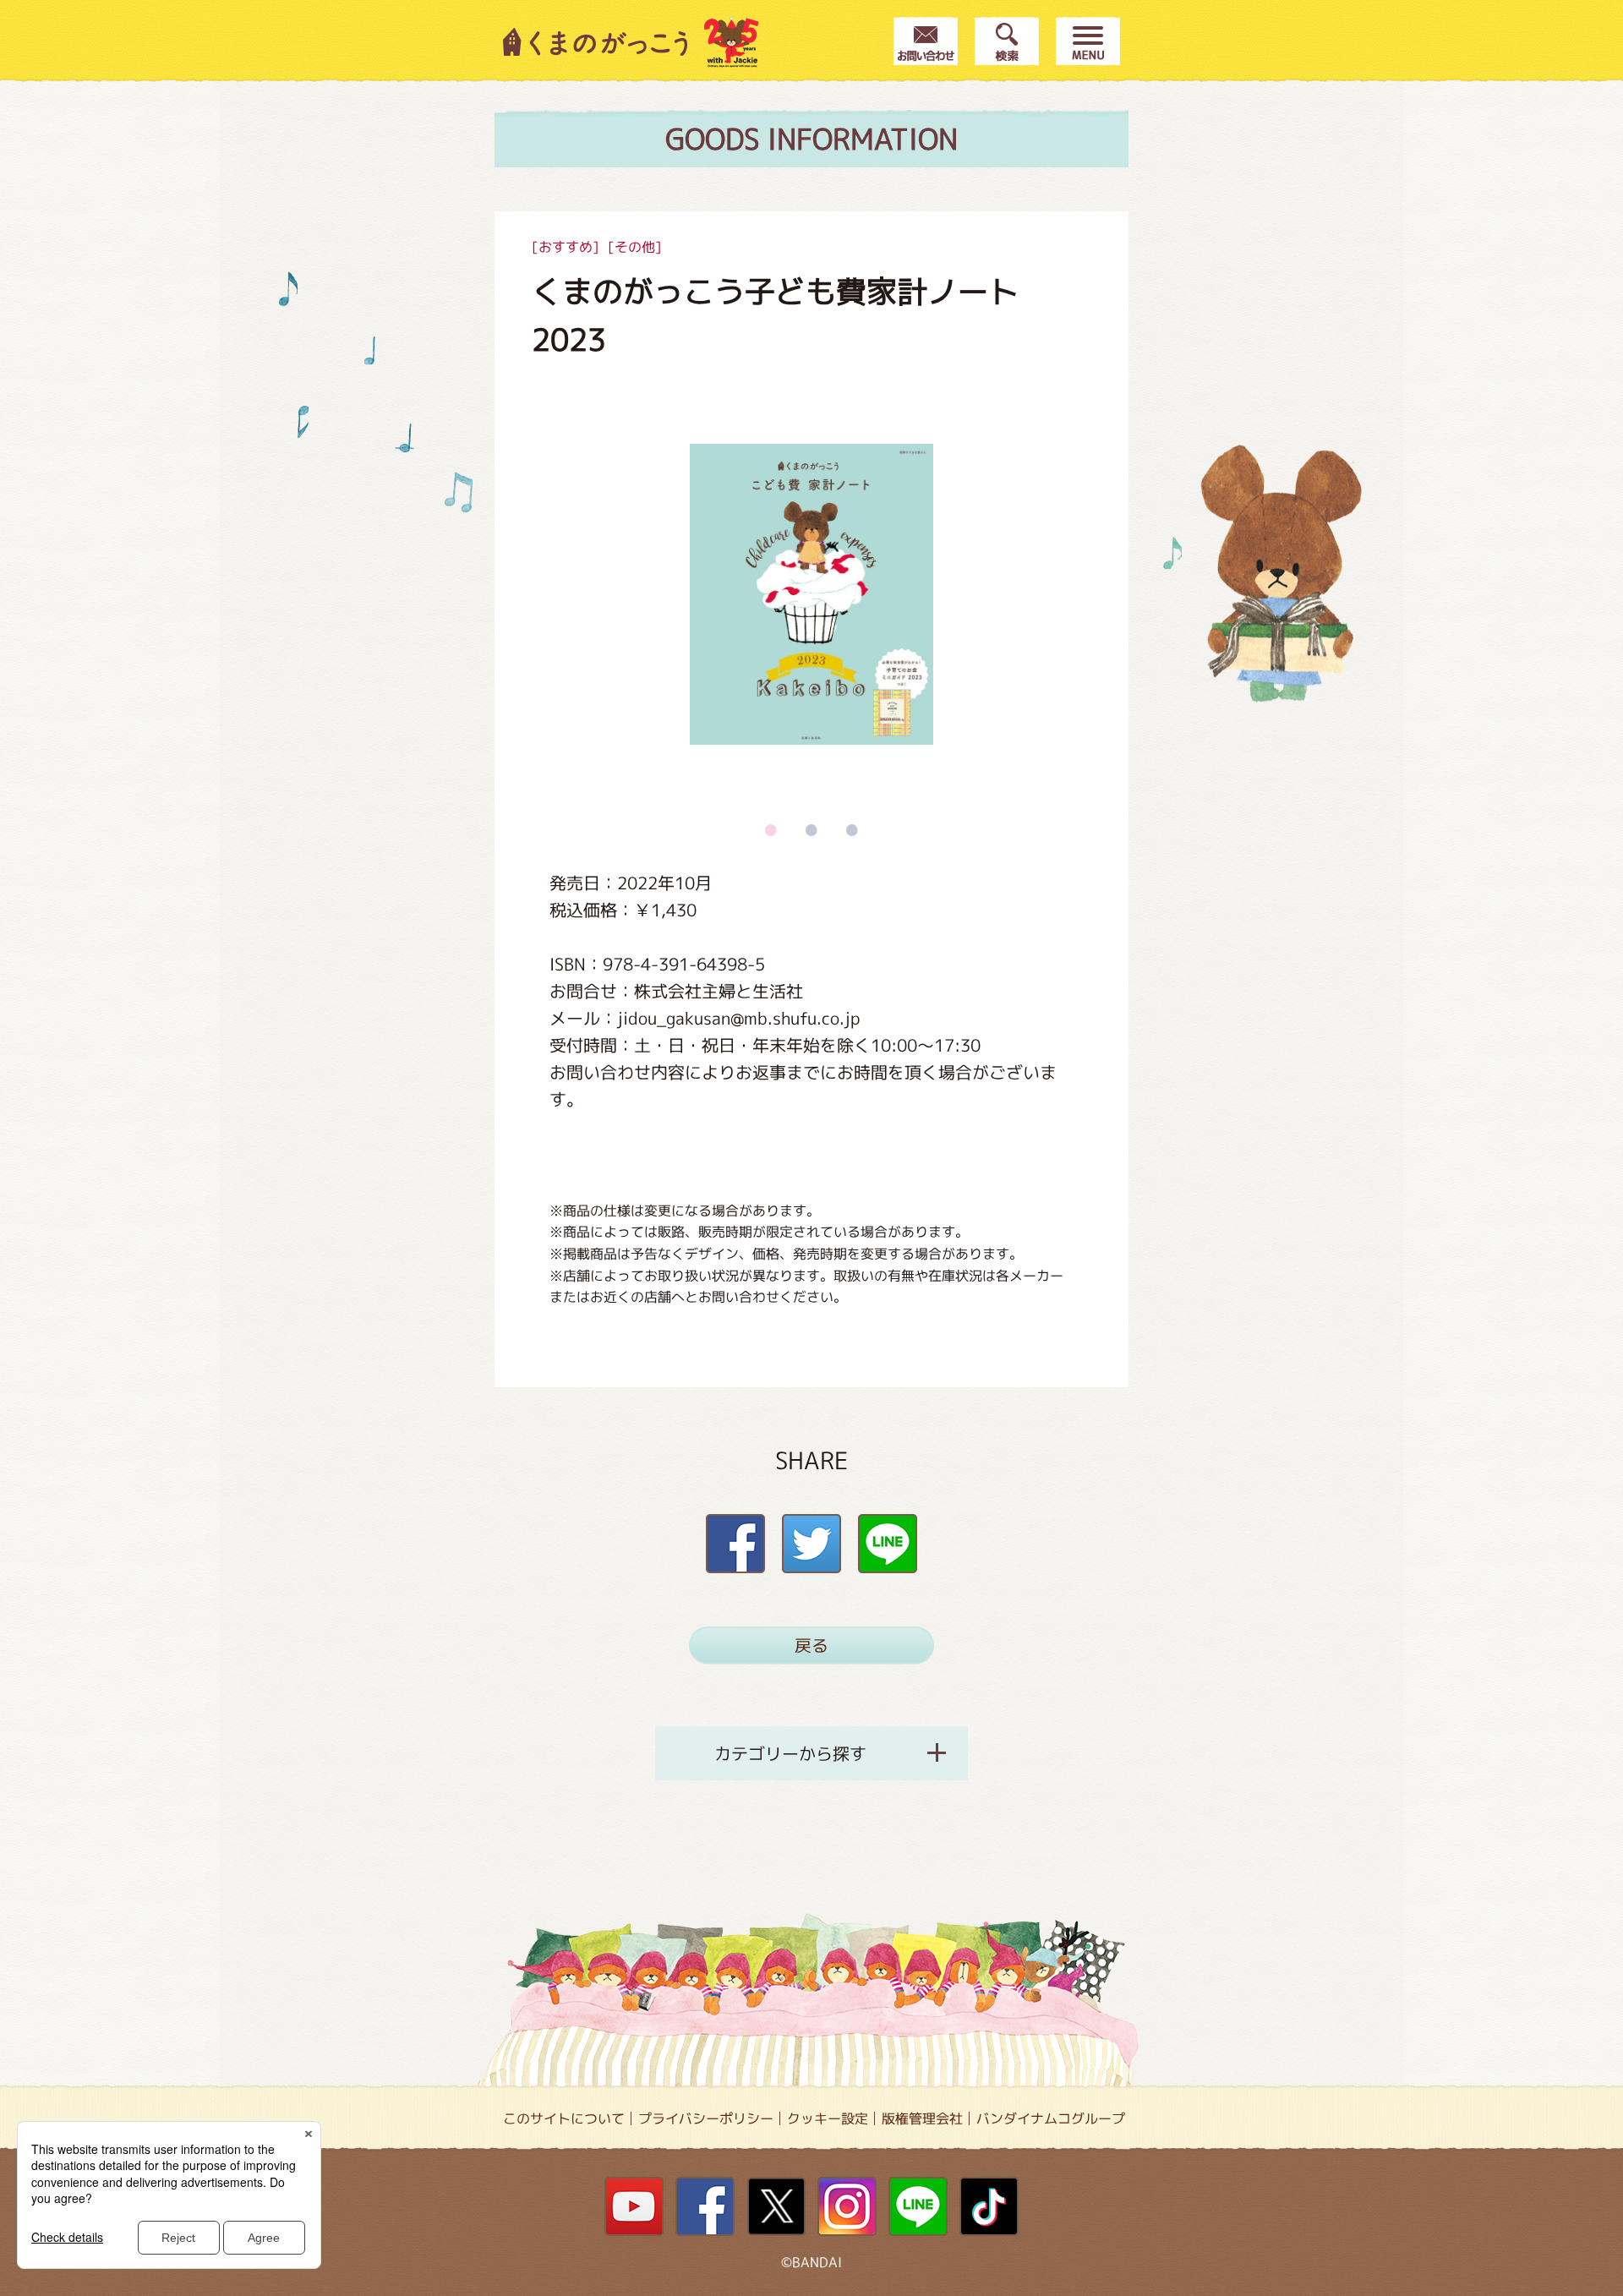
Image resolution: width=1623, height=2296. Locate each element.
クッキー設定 (828, 2118)
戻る (811, 1645)
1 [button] (771, 829)
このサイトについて (564, 2118)
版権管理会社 (922, 2118)
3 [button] (852, 829)
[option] (811, 594)
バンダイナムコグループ (1051, 2118)
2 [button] (811, 829)
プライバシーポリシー (706, 2118)
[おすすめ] (566, 247)
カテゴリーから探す (790, 1753)
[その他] (635, 247)
